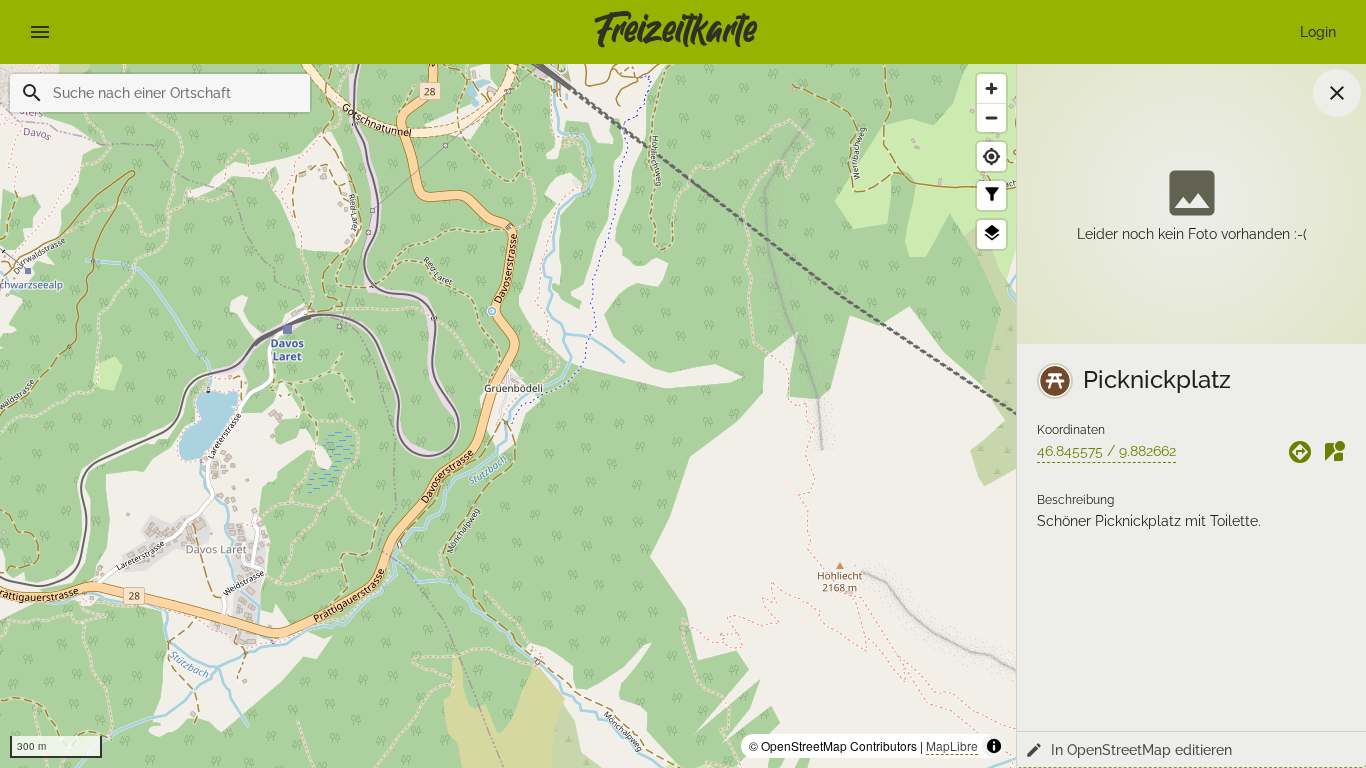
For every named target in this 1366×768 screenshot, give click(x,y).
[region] (508, 416)
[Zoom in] (991, 88)
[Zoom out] (991, 117)
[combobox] (173, 93)
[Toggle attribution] (994, 746)
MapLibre (952, 745)
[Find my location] (991, 156)
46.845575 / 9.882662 (1106, 451)
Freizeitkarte (675, 32)
